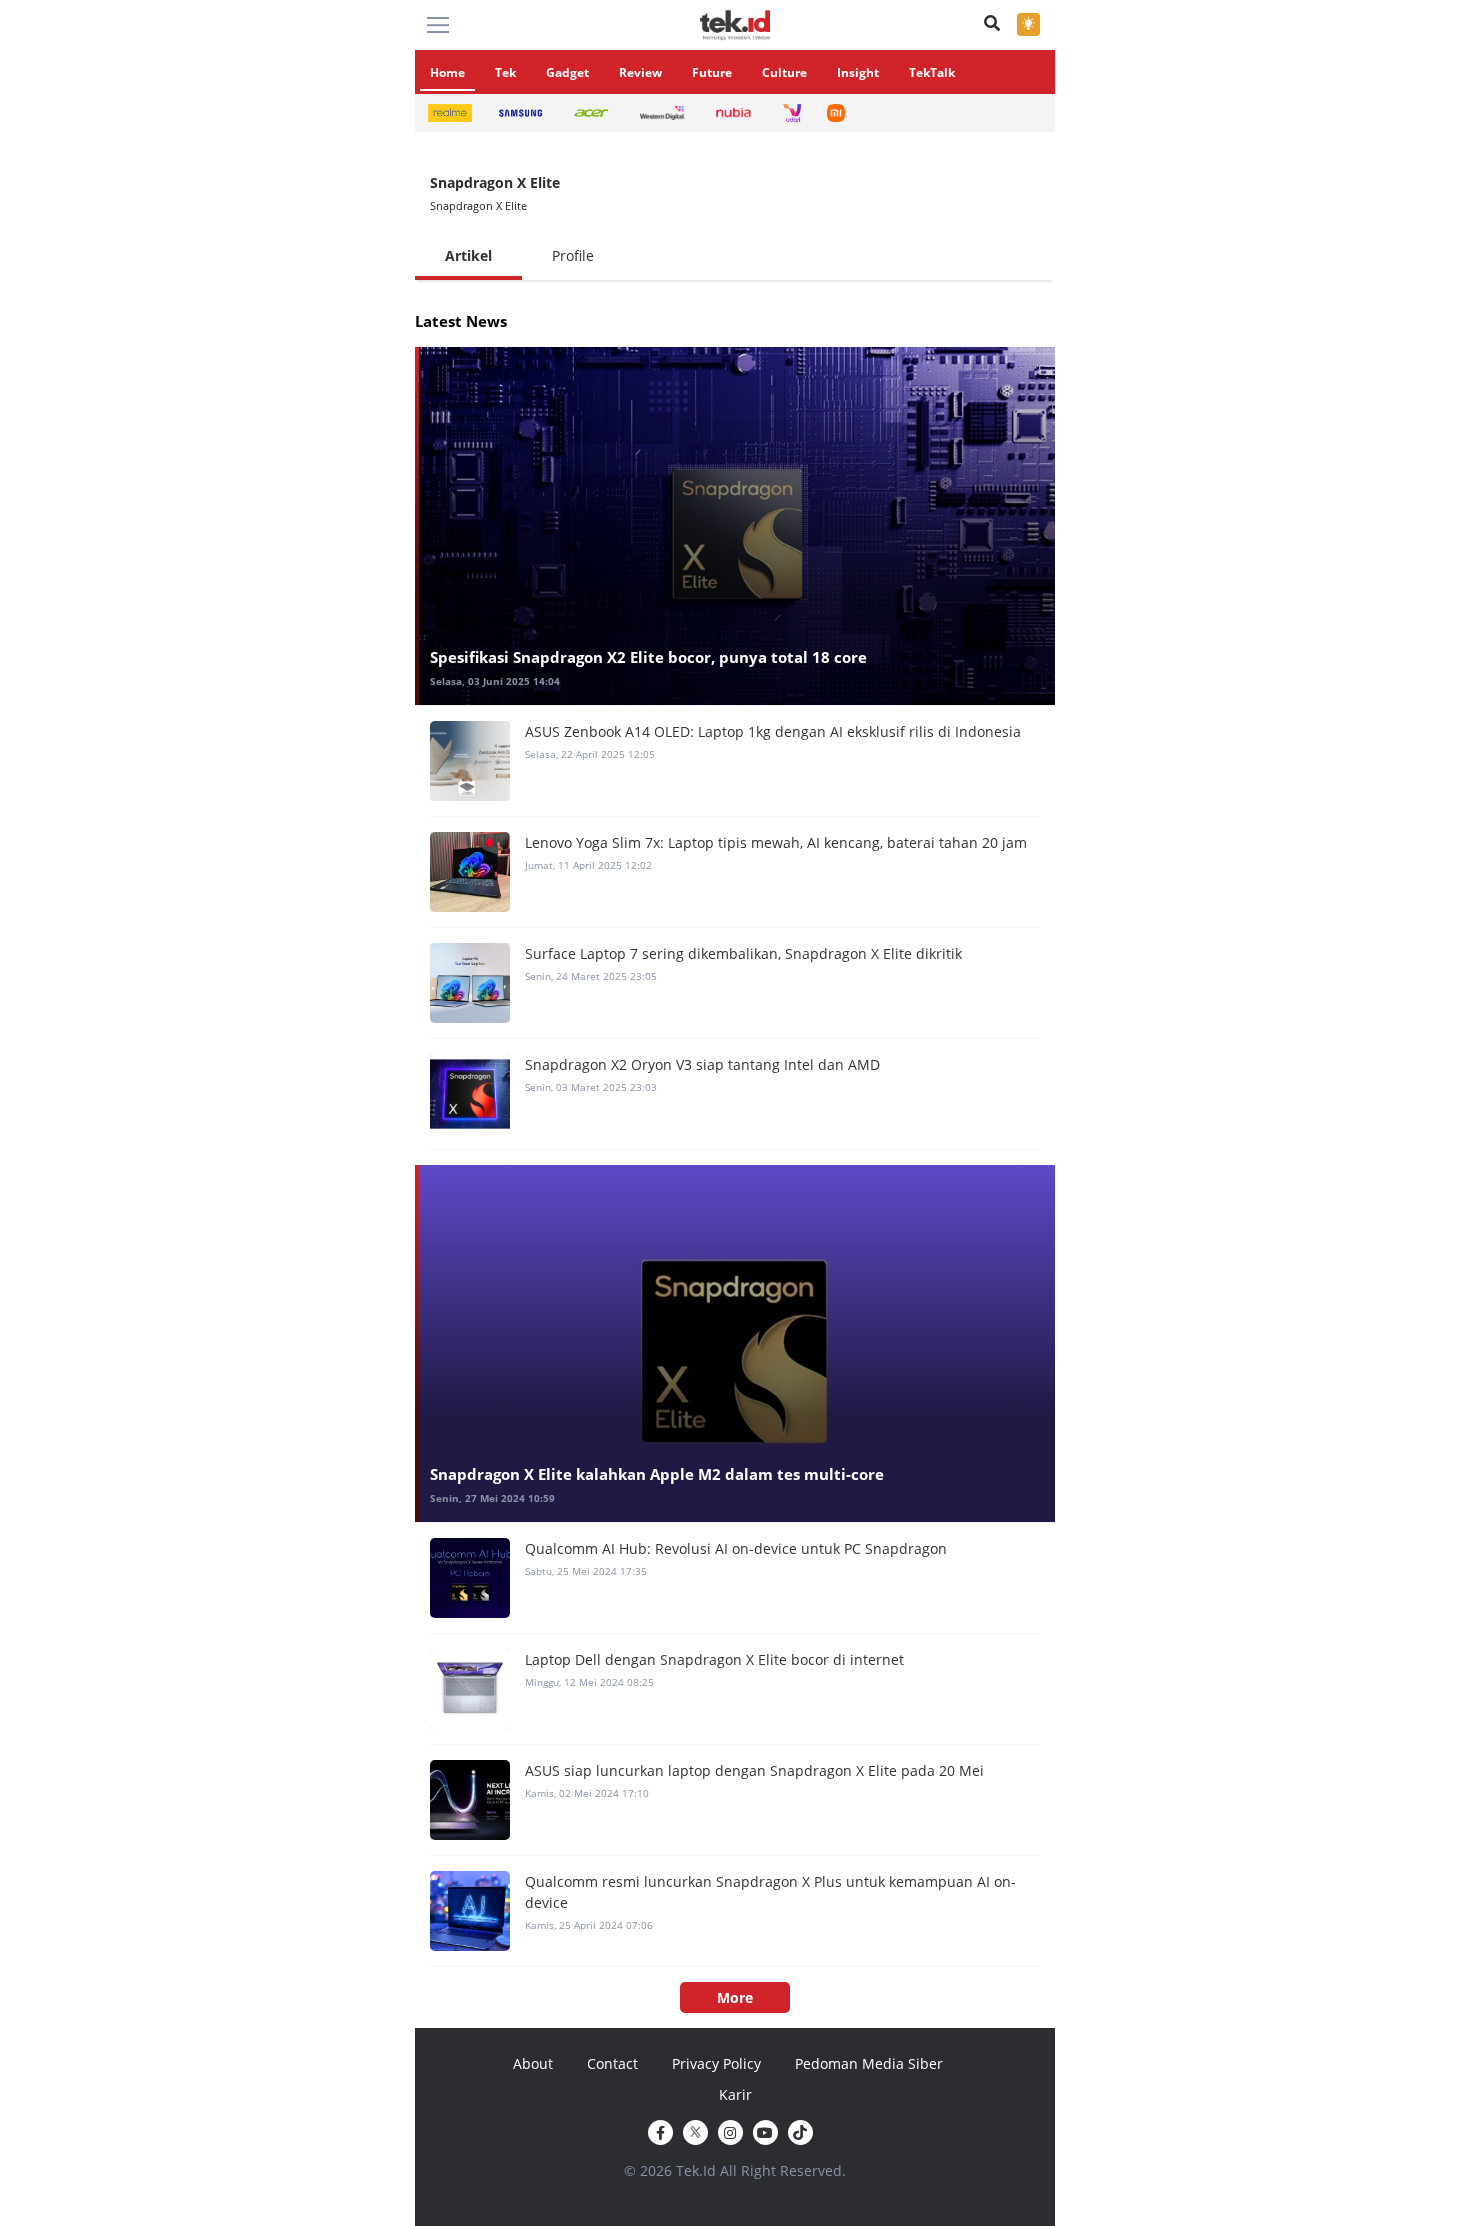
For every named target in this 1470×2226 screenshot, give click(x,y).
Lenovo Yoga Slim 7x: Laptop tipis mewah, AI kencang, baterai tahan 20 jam (776, 842)
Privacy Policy (716, 2063)
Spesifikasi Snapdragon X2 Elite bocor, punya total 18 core (648, 657)
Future (712, 72)
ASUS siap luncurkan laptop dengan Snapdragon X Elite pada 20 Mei (754, 1770)
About (533, 2063)
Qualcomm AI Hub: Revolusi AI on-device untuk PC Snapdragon (736, 1548)
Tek (505, 72)
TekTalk (932, 72)
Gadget (567, 72)
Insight (858, 72)
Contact (612, 2063)
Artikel (468, 255)
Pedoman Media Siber (869, 2063)
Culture (784, 72)
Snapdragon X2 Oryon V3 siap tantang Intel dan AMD (702, 1064)
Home (447, 72)
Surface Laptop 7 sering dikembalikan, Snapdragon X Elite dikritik (743, 953)
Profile (573, 255)
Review (640, 72)
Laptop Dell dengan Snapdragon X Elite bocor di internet (714, 1659)
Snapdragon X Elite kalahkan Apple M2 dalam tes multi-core (657, 1474)
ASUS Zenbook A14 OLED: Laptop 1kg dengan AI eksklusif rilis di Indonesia (773, 731)
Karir (735, 2094)
